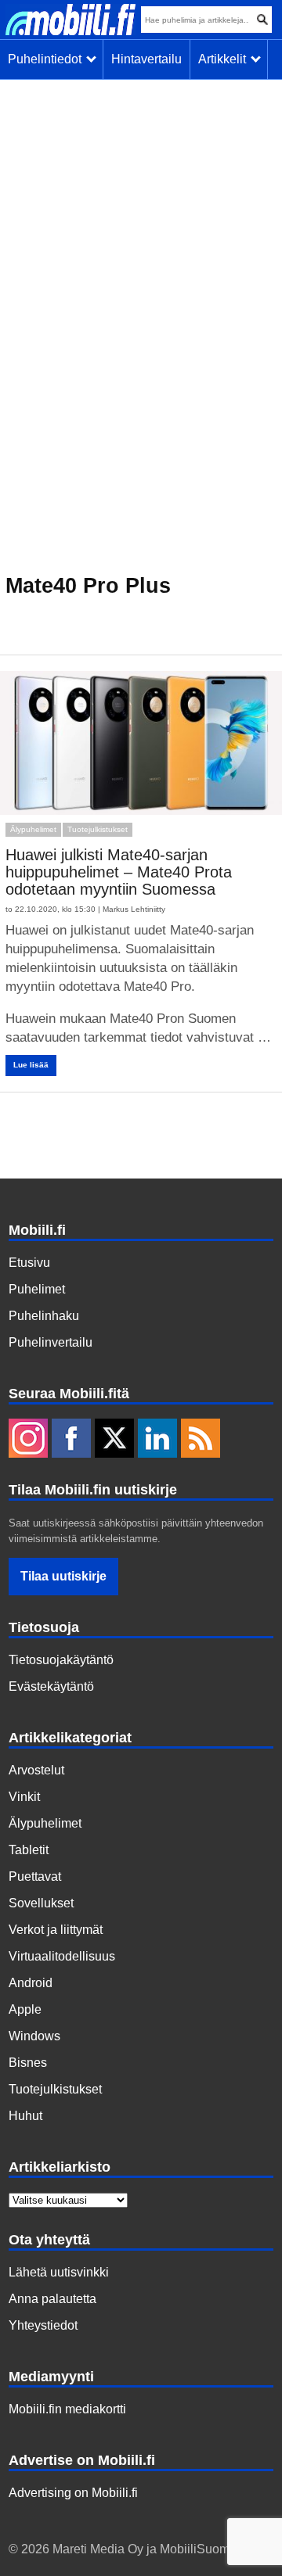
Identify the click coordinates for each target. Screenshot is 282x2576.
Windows (34, 2036)
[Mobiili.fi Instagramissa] (28, 1440)
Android (31, 1983)
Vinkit (24, 1797)
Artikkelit (225, 59)
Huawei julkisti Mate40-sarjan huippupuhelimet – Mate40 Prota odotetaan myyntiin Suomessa (119, 872)
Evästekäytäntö (51, 1686)
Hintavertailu (146, 59)
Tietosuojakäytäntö (61, 1660)
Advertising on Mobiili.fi (73, 2493)
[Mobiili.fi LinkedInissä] (157, 1440)
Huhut (25, 2116)
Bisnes (28, 2063)
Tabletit (29, 1850)
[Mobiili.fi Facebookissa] (71, 1440)
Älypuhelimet (33, 829)
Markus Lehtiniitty (134, 909)
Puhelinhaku (44, 1316)
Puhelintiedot (48, 59)
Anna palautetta (52, 2299)
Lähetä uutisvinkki (59, 2272)
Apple (25, 2009)
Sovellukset (41, 1903)
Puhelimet (37, 1289)
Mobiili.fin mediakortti (67, 2409)
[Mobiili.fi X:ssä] (114, 1440)
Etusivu (29, 1263)
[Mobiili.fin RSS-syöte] (201, 1440)
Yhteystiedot (43, 2325)
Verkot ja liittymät (56, 1930)
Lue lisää (31, 1065)
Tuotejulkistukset (98, 829)
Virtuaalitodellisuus (62, 1956)
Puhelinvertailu (51, 1342)
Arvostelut (36, 1770)
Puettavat (35, 1876)
